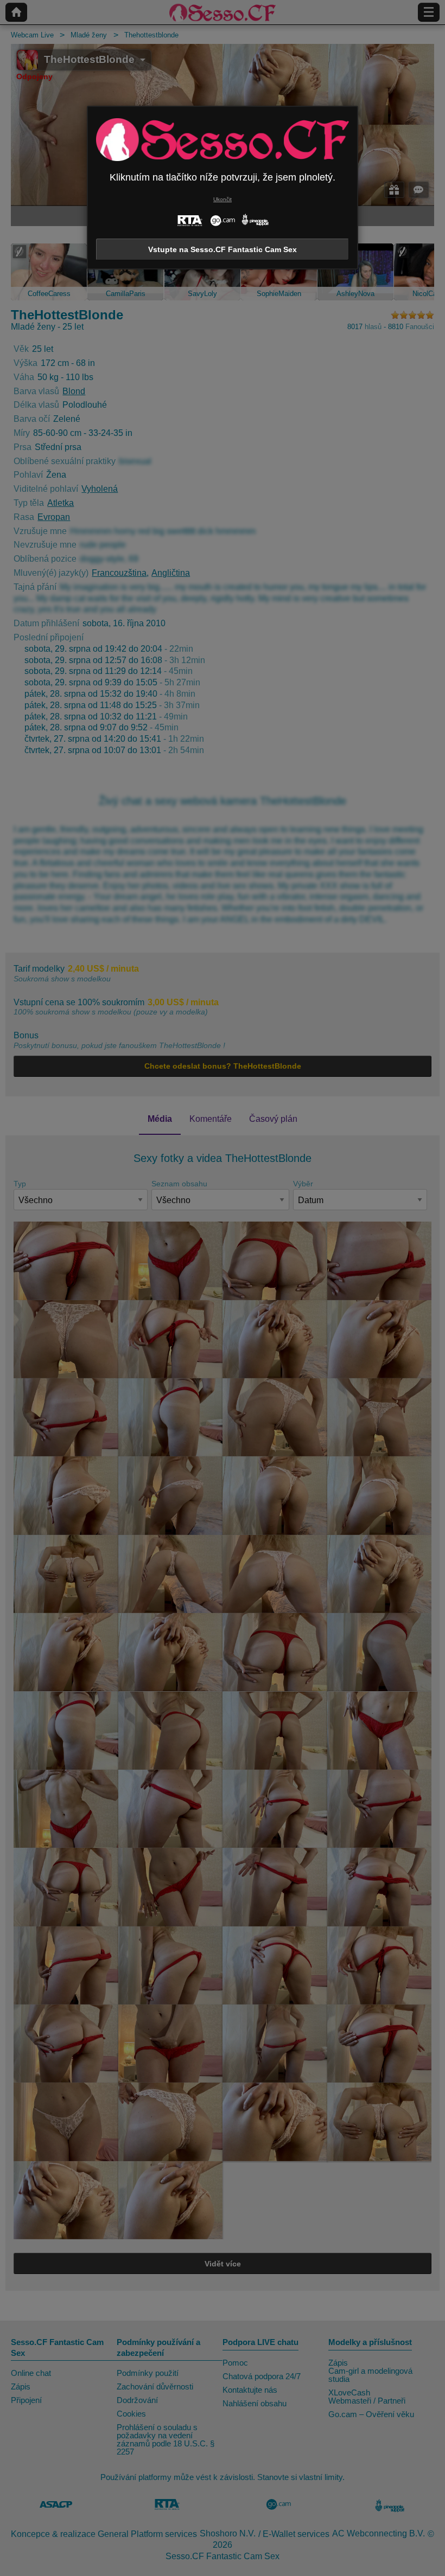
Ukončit (223, 199)
